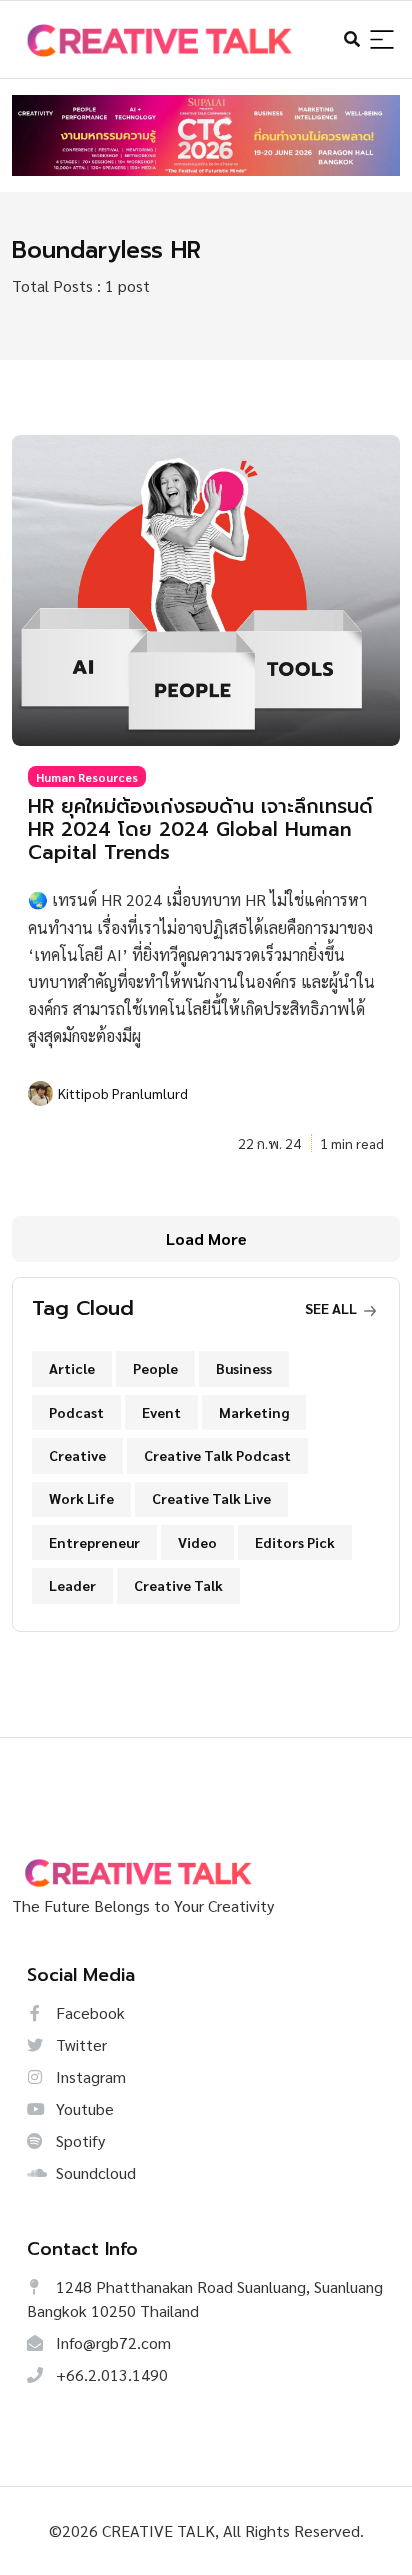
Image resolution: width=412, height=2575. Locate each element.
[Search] (382, 40)
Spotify (78, 2140)
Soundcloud (94, 2172)
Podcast (76, 1412)
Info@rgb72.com (111, 2342)
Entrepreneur (94, 1542)
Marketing (254, 1412)
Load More (206, 1238)
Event (161, 1412)
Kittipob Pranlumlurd (123, 1093)
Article (72, 1368)
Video (197, 1542)
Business (244, 1368)
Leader (72, 1585)
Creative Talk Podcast (217, 1455)
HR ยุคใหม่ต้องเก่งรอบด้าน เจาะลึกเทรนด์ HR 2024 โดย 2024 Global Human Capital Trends (200, 829)
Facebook (88, 2012)
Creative (77, 1455)
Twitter (79, 2044)
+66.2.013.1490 (110, 2374)
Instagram (89, 2076)
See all (332, 1308)
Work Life (81, 1498)
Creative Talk (178, 1585)
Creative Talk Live (211, 1498)
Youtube (83, 2108)
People (155, 1368)
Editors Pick (295, 1542)
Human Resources (87, 777)
